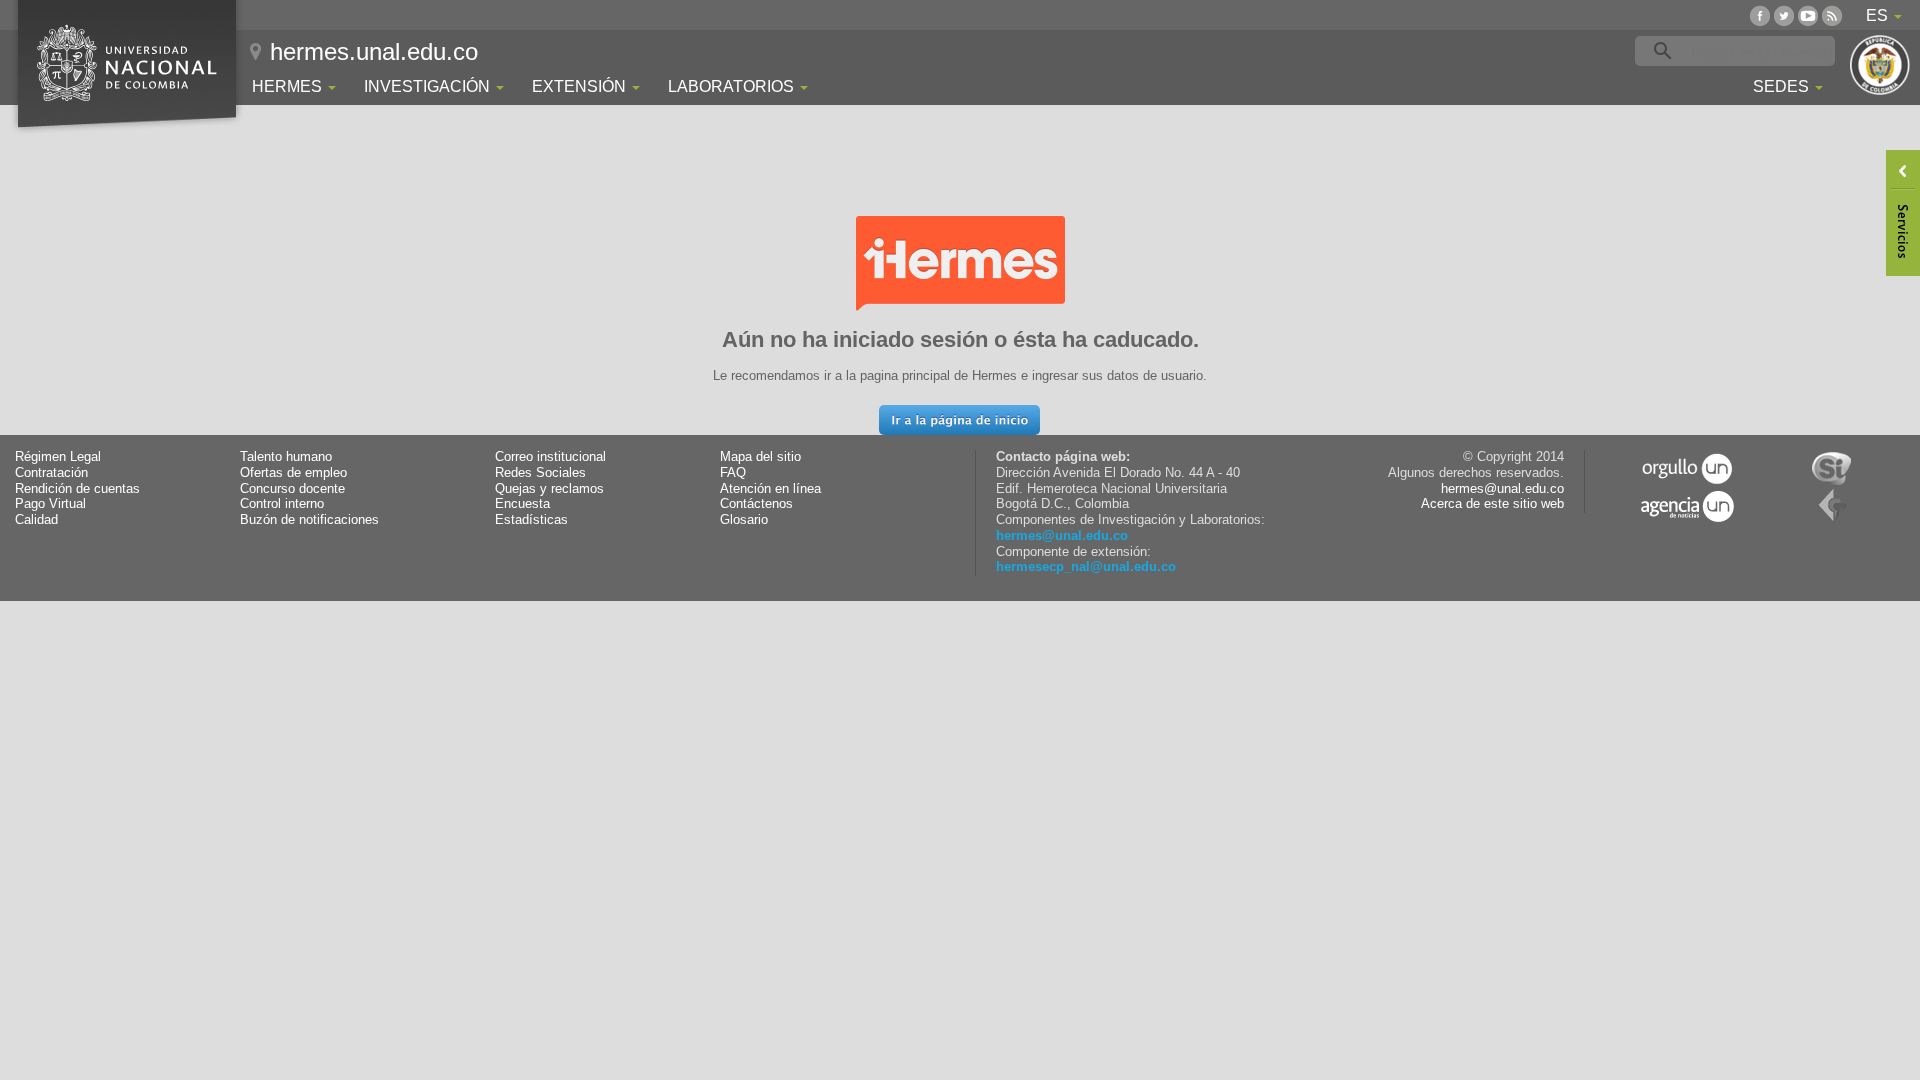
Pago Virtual (50, 504)
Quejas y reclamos (549, 489)
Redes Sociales (540, 473)
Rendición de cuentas (77, 489)
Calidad (36, 520)
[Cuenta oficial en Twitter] (1784, 15)
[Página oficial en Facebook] (1760, 15)
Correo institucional (550, 457)
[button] (959, 420)
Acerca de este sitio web (1492, 504)
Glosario (744, 520)
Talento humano (286, 457)
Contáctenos (756, 504)
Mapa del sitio (760, 457)
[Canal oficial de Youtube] (1808, 15)
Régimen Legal (58, 457)
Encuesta (522, 504)
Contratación (51, 473)
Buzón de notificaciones (309, 520)
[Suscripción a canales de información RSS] (1832, 15)
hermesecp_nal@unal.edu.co (1086, 567)
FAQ (733, 473)
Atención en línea (770, 489)
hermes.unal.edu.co (374, 51)
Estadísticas (531, 520)
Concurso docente (292, 489)
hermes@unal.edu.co (1062, 536)
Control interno (282, 504)
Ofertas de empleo (293, 473)
